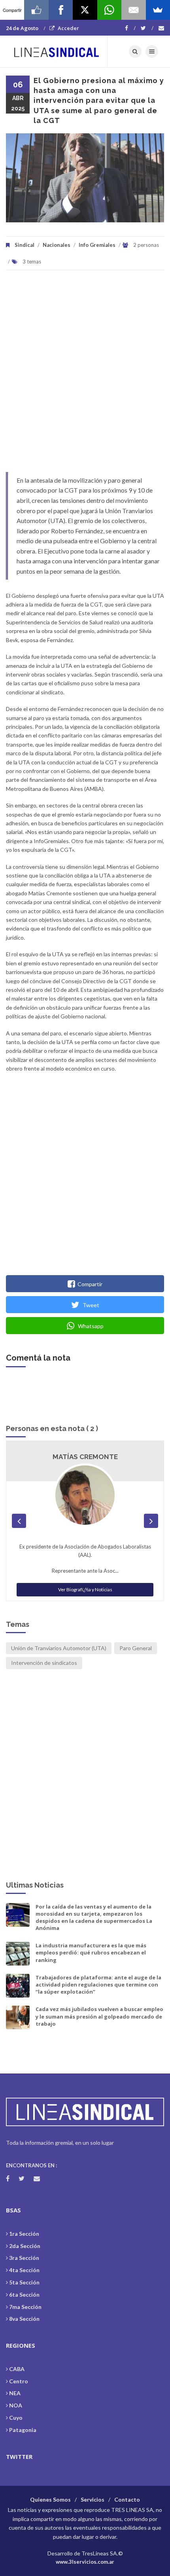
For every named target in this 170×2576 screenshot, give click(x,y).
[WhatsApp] (109, 10)
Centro (19, 2381)
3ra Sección (24, 2258)
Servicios (93, 2499)
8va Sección (24, 2319)
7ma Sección (25, 2307)
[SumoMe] (158, 10)
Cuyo (16, 2418)
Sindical (25, 245)
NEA (15, 2393)
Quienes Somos (50, 2499)
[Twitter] (147, 28)
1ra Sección (24, 2234)
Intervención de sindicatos (44, 1663)
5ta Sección (24, 2282)
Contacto (127, 2499)
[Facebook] (130, 28)
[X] (85, 10)
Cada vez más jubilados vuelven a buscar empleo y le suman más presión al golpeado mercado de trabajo (99, 2016)
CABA (17, 2369)
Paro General (136, 1648)
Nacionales (57, 245)
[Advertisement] (85, 375)
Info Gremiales (97, 245)
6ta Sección (24, 2295)
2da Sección (25, 2246)
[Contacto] (161, 28)
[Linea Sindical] (57, 51)
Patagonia (23, 2430)
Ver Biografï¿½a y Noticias (85, 1589)
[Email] (133, 10)
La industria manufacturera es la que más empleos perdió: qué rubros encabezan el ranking (91, 1952)
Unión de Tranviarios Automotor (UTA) (59, 1648)
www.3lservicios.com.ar (85, 2562)
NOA (16, 2405)
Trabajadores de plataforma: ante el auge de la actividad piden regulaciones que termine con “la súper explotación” (98, 1985)
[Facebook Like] (36, 10)
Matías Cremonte (85, 1457)
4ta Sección (24, 2270)
